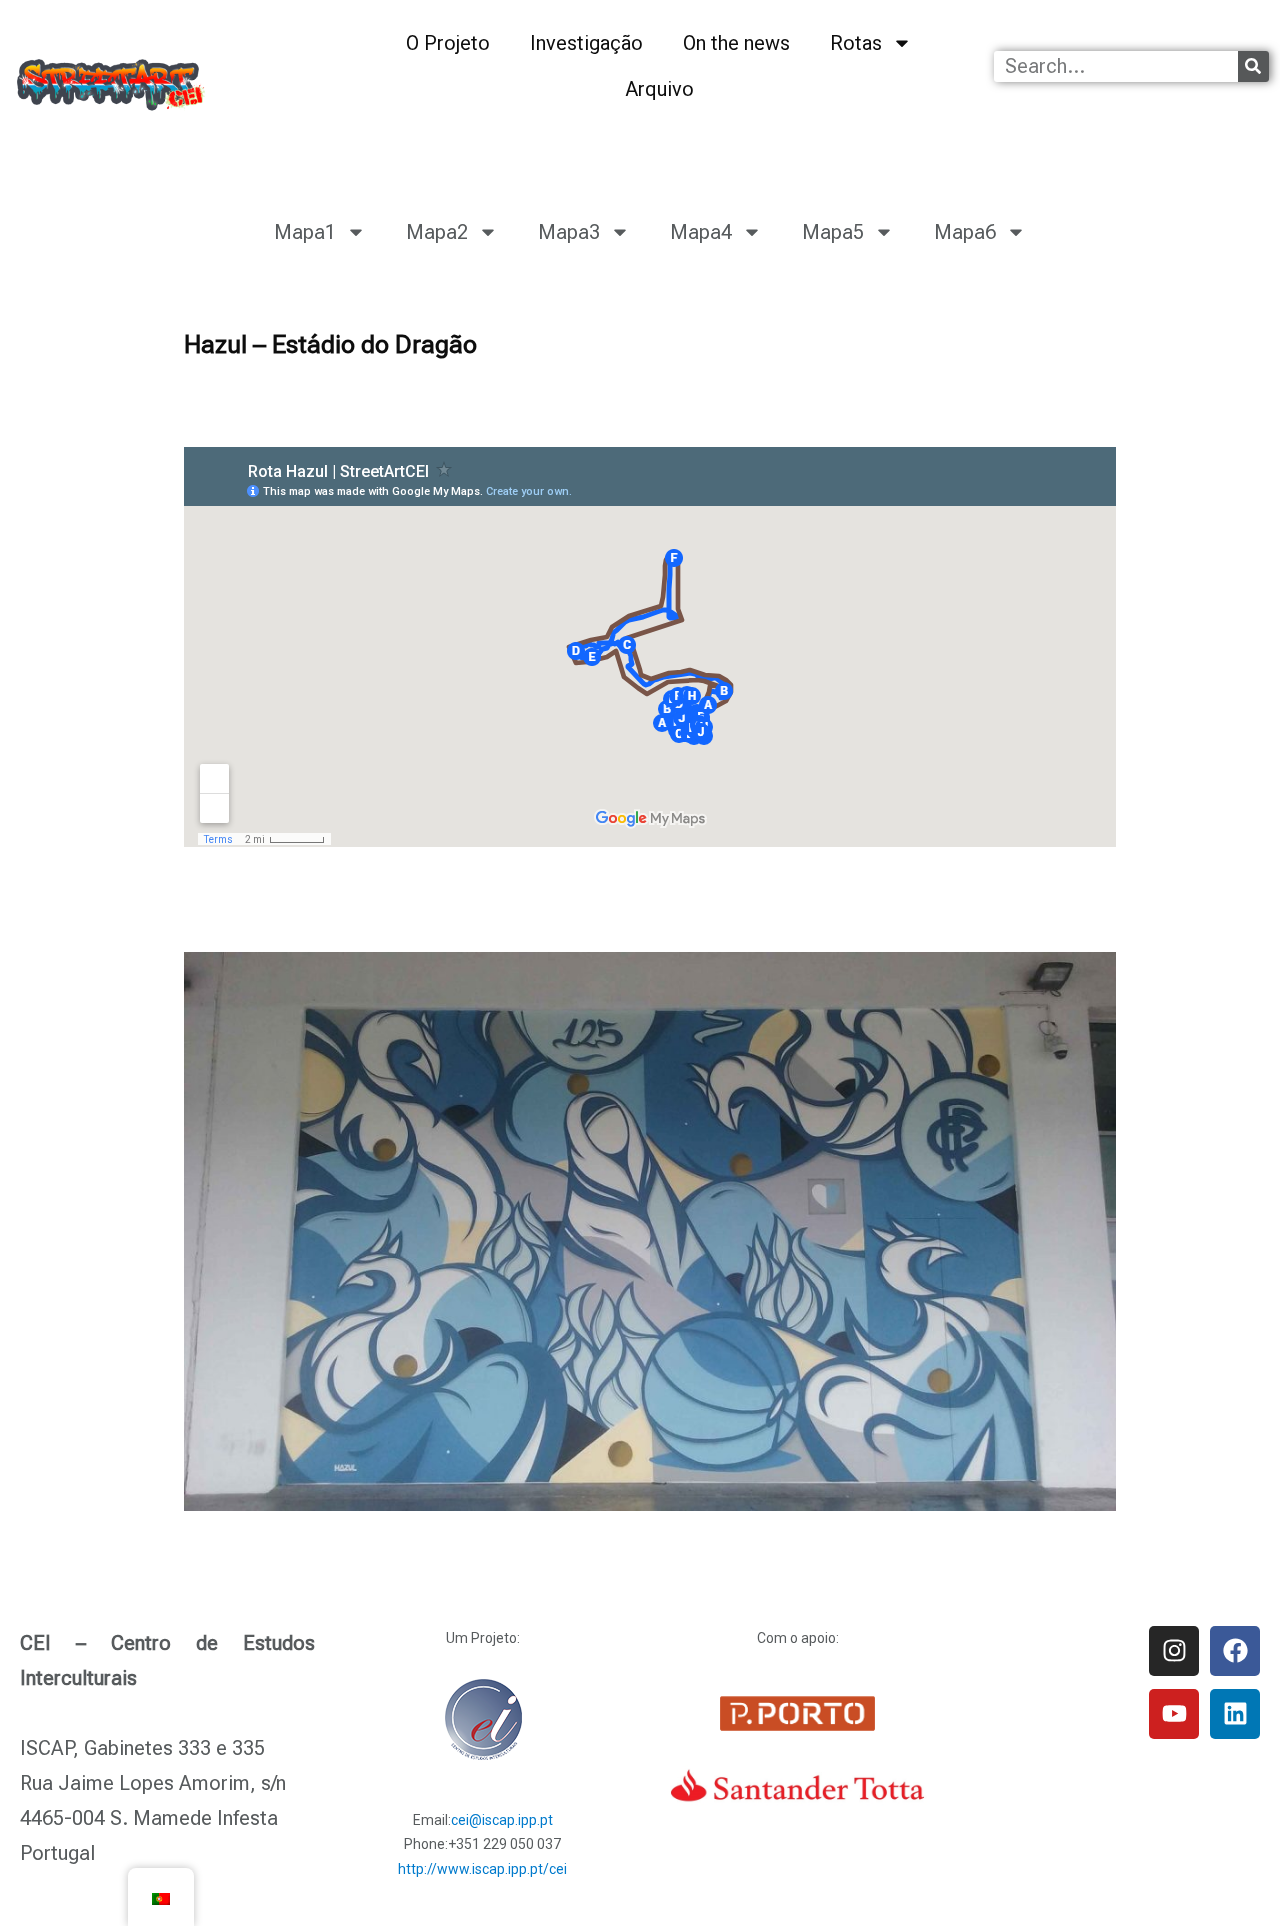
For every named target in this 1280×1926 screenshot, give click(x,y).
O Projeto (448, 43)
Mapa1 (305, 232)
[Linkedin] (1235, 1714)
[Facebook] (1235, 1651)
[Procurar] (1253, 66)
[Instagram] (1174, 1651)
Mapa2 (437, 232)
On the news (736, 43)
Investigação (586, 43)
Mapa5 (833, 232)
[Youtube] (1174, 1714)
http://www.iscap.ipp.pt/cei (482, 1869)
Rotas (856, 43)
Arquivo (659, 89)
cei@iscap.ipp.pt (502, 1820)
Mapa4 (701, 232)
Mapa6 (965, 232)
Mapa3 (569, 232)
